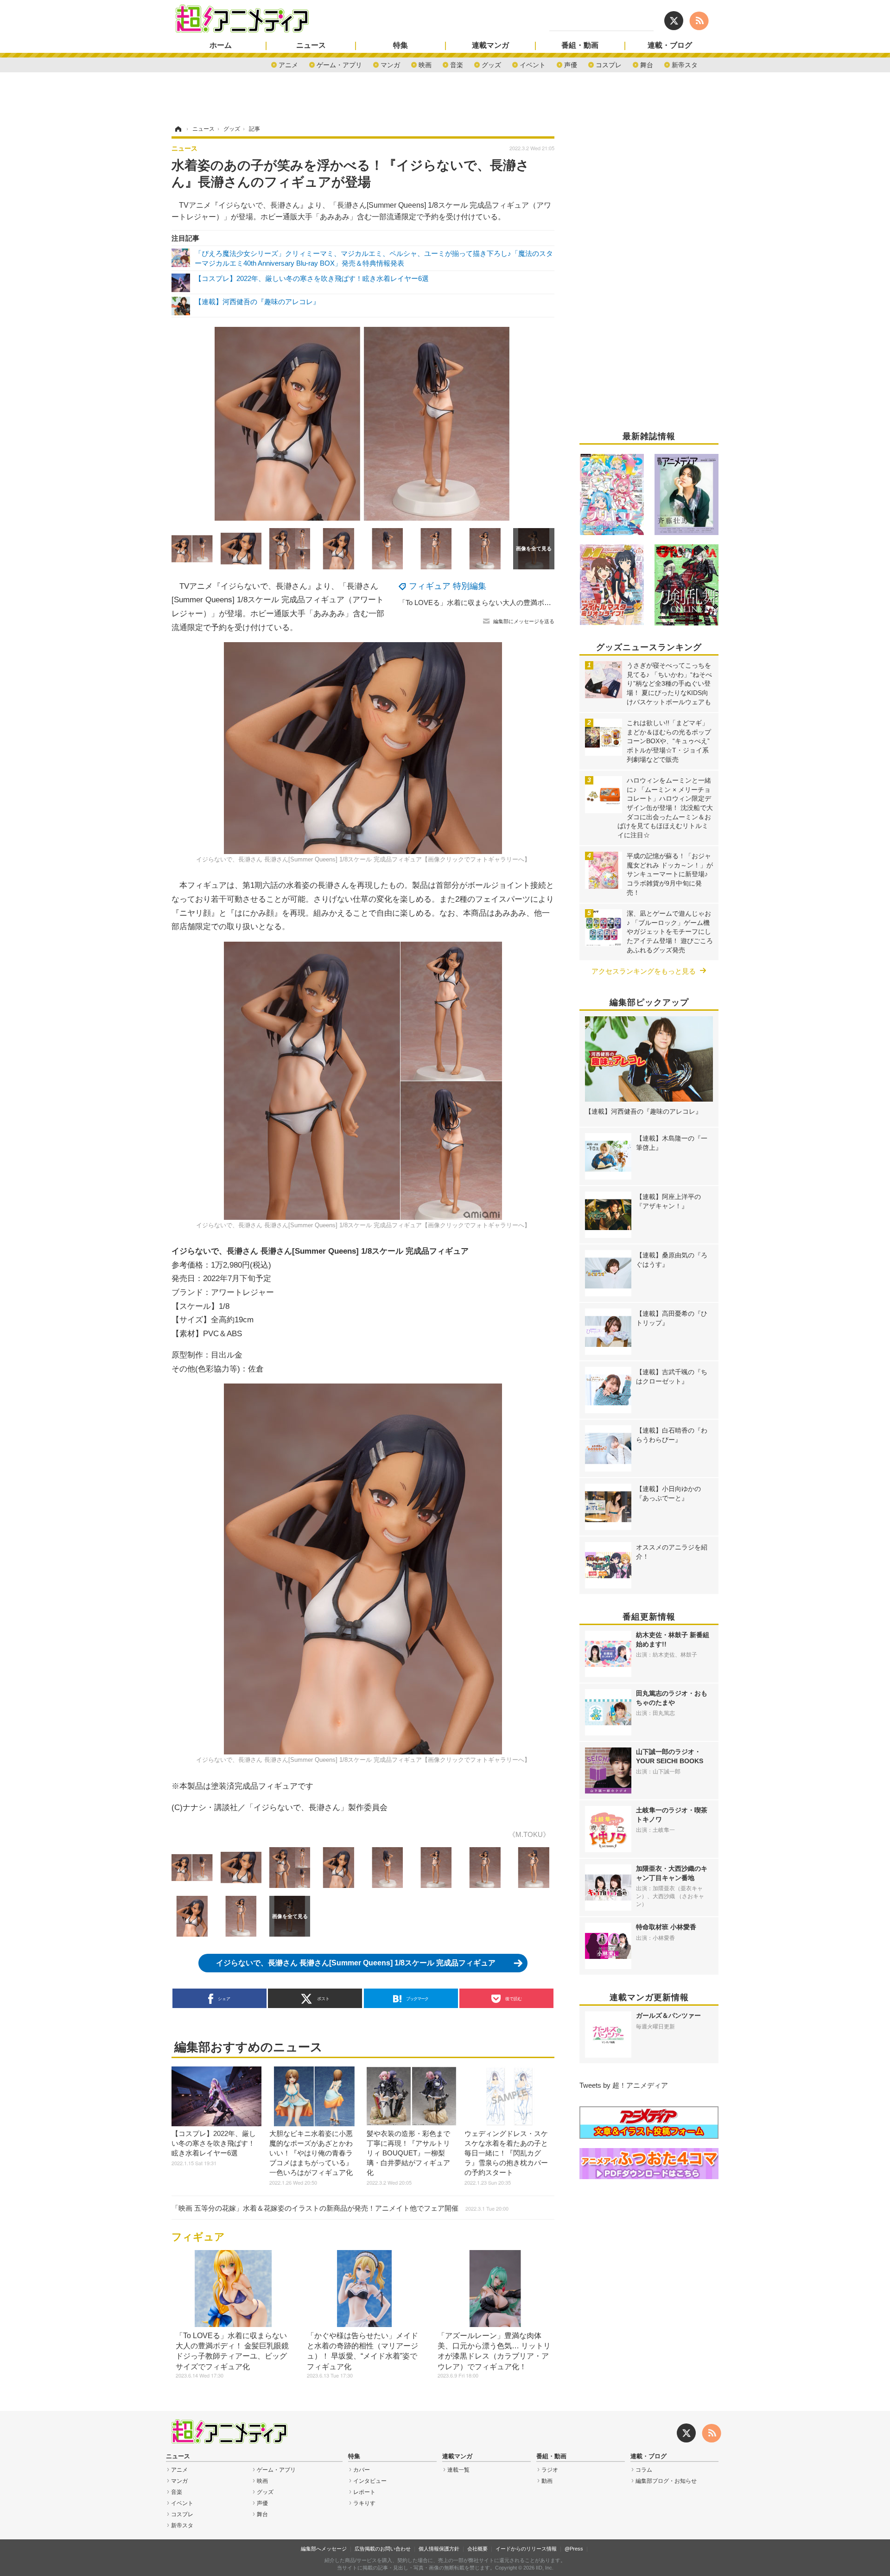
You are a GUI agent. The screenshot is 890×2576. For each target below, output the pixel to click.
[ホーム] (178, 129)
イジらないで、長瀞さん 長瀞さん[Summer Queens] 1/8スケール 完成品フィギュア (356, 1963)
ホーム (221, 45)
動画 (547, 2481)
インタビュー (370, 2481)
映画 (425, 64)
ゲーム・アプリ (339, 64)
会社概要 (477, 2549)
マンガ (390, 64)
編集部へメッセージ (324, 2549)
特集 (400, 45)
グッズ (491, 64)
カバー (362, 2470)
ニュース (311, 45)
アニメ (288, 64)
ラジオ (550, 2470)
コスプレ (609, 64)
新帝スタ (685, 64)
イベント (533, 64)
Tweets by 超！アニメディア (624, 2085)
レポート (364, 2492)
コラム (644, 2470)
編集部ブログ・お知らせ (666, 2481)
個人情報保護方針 (439, 2549)
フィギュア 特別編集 (448, 586)
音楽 (457, 64)
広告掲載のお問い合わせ (383, 2549)
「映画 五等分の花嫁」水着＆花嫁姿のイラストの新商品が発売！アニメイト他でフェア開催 (340, 2208)
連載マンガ (490, 45)
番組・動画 (580, 45)
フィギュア (198, 2237)
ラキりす (364, 2503)
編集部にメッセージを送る (524, 621)
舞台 (647, 64)
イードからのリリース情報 (526, 2549)
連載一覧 (458, 2470)
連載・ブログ (670, 45)
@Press (574, 2549)
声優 (571, 64)
